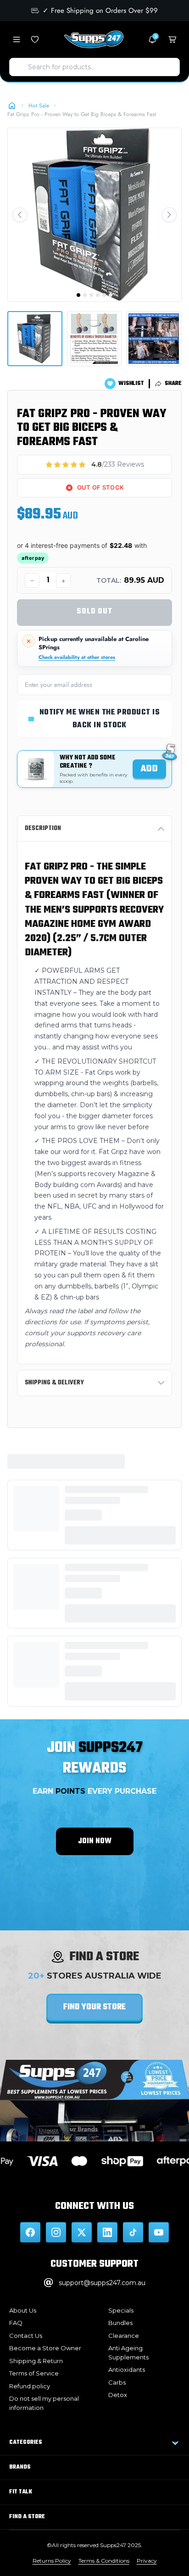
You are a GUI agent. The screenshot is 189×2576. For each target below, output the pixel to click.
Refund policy (30, 2386)
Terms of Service (34, 2373)
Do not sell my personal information (44, 2403)
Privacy (147, 2561)
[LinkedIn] (107, 2232)
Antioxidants (127, 2370)
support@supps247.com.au (102, 2283)
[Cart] (172, 39)
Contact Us (26, 2336)
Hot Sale (39, 106)
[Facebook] (30, 2232)
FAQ (16, 2323)
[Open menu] (17, 39)
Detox (118, 2395)
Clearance (124, 2336)
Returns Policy (52, 2561)
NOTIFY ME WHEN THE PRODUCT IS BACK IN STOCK (100, 719)
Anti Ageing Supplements (128, 2353)
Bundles (120, 2323)
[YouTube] (159, 2232)
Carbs (117, 2382)
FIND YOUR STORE (94, 2007)
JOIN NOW (95, 1841)
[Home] (12, 106)
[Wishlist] (35, 39)
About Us (23, 2310)
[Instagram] (56, 2232)
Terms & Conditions (104, 2561)
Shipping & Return (36, 2361)
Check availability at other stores (77, 657)
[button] (20, 215)
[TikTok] (133, 2232)
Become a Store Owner (45, 2348)
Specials (121, 2310)
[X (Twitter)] (82, 2232)
